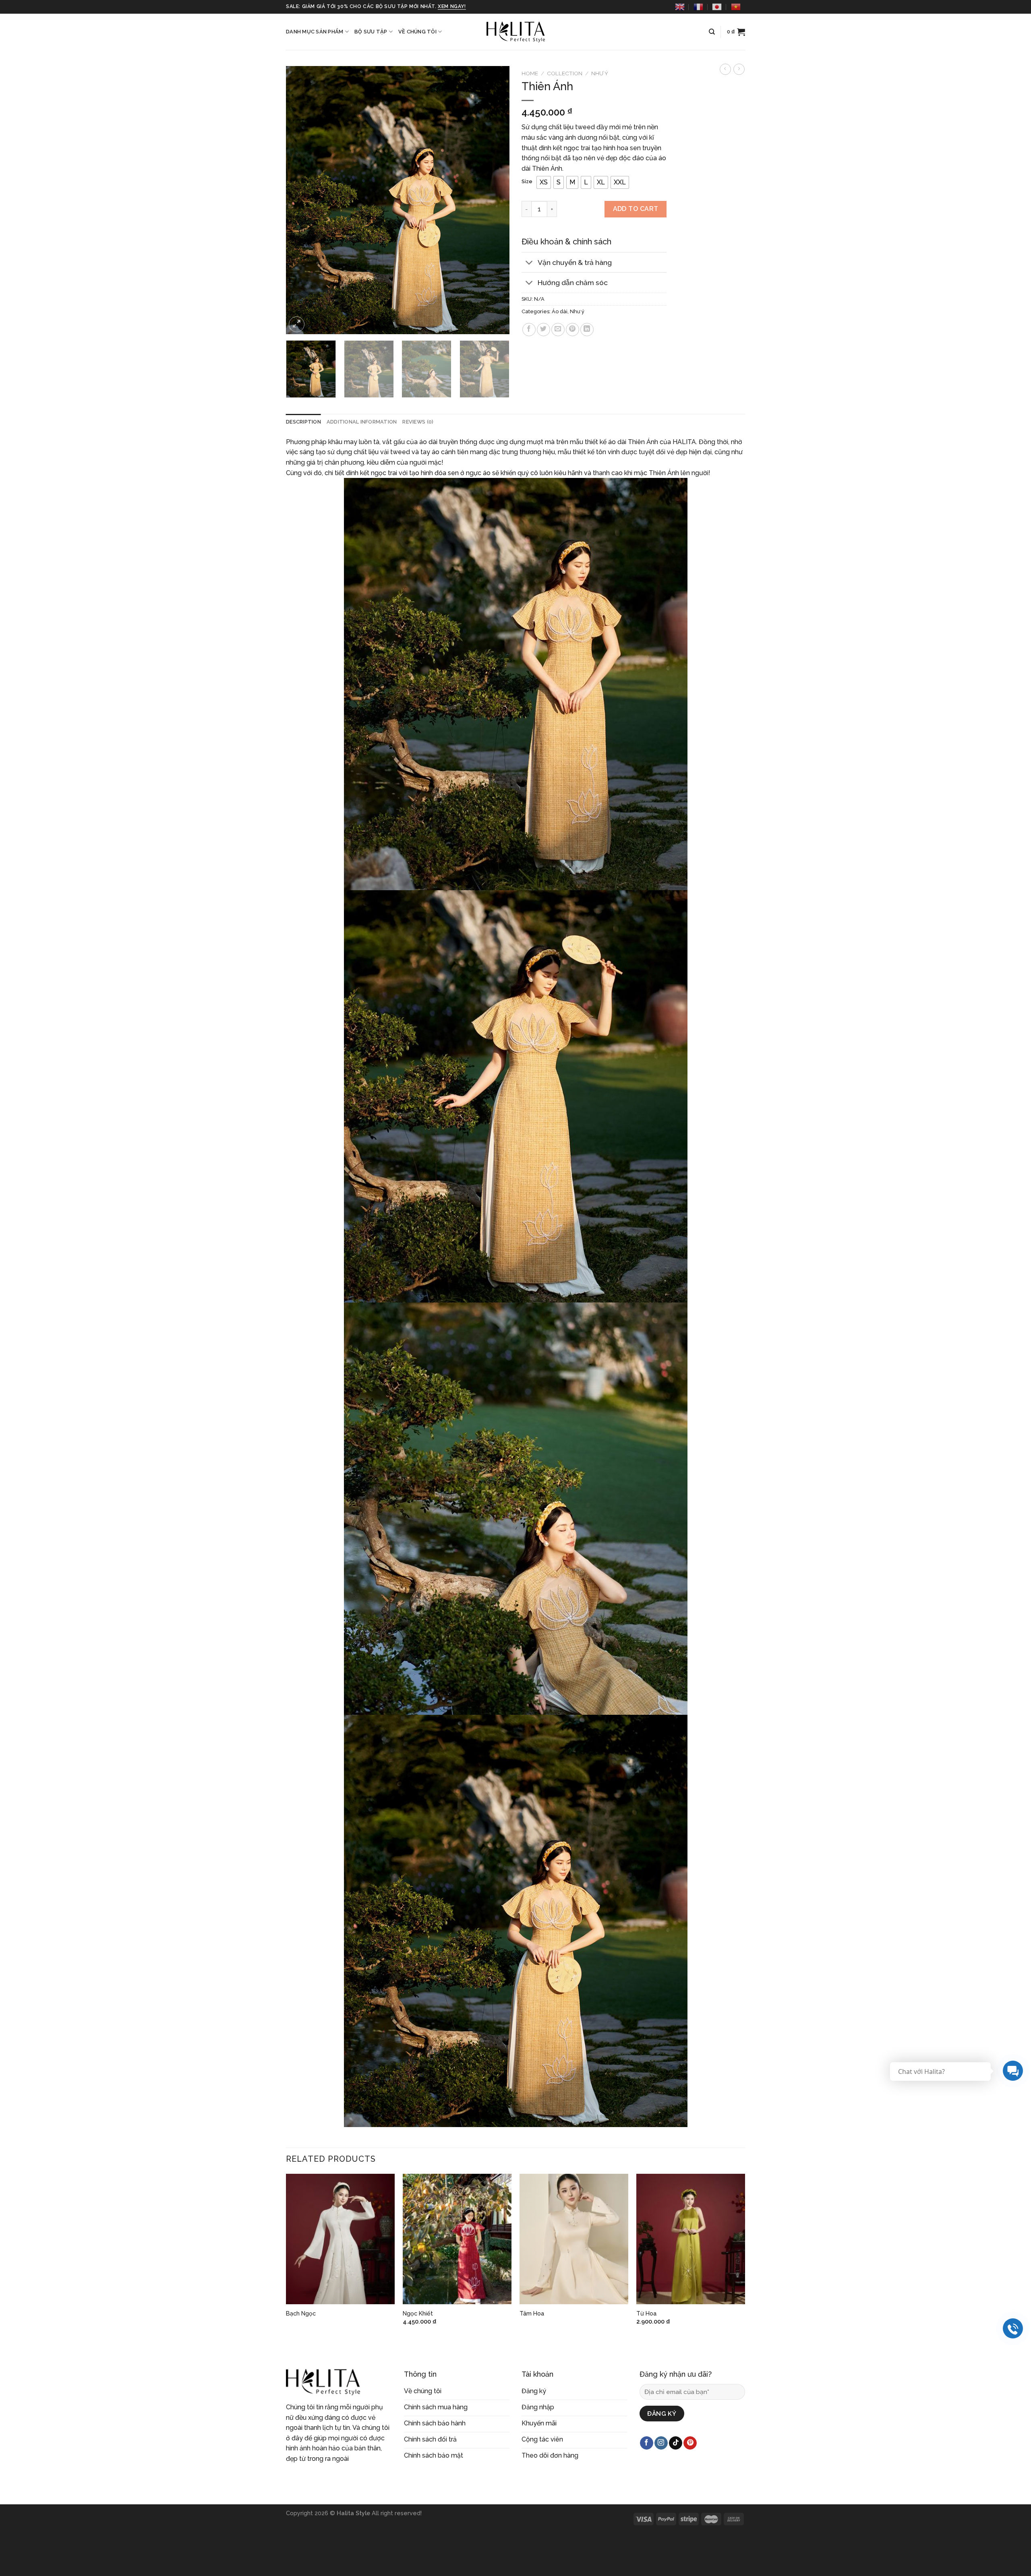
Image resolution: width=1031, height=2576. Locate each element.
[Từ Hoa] (691, 2239)
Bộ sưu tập (371, 32)
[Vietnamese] (736, 7)
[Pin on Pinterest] (572, 330)
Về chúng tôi (417, 32)
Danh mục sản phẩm (315, 32)
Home (530, 73)
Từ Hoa (646, 2313)
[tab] (303, 422)
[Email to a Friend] (558, 330)
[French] (698, 7)
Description (303, 422)
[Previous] (300, 200)
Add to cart (636, 209)
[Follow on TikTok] (676, 2443)
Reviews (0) (418, 422)
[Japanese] (717, 7)
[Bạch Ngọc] (340, 2239)
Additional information (362, 422)
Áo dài (560, 311)
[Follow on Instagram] (661, 2443)
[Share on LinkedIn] (587, 330)
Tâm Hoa (532, 2313)
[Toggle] (529, 263)
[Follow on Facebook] (647, 2443)
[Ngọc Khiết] (457, 2239)
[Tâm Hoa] (574, 2239)
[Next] (495, 200)
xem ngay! (452, 6)
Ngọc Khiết (418, 2313)
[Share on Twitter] (543, 330)
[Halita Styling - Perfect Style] (515, 32)
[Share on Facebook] (529, 330)
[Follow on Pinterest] (690, 2443)
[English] (680, 7)
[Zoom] (297, 324)
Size (527, 182)
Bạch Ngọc (301, 2313)
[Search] (712, 32)
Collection (565, 73)
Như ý (600, 73)
